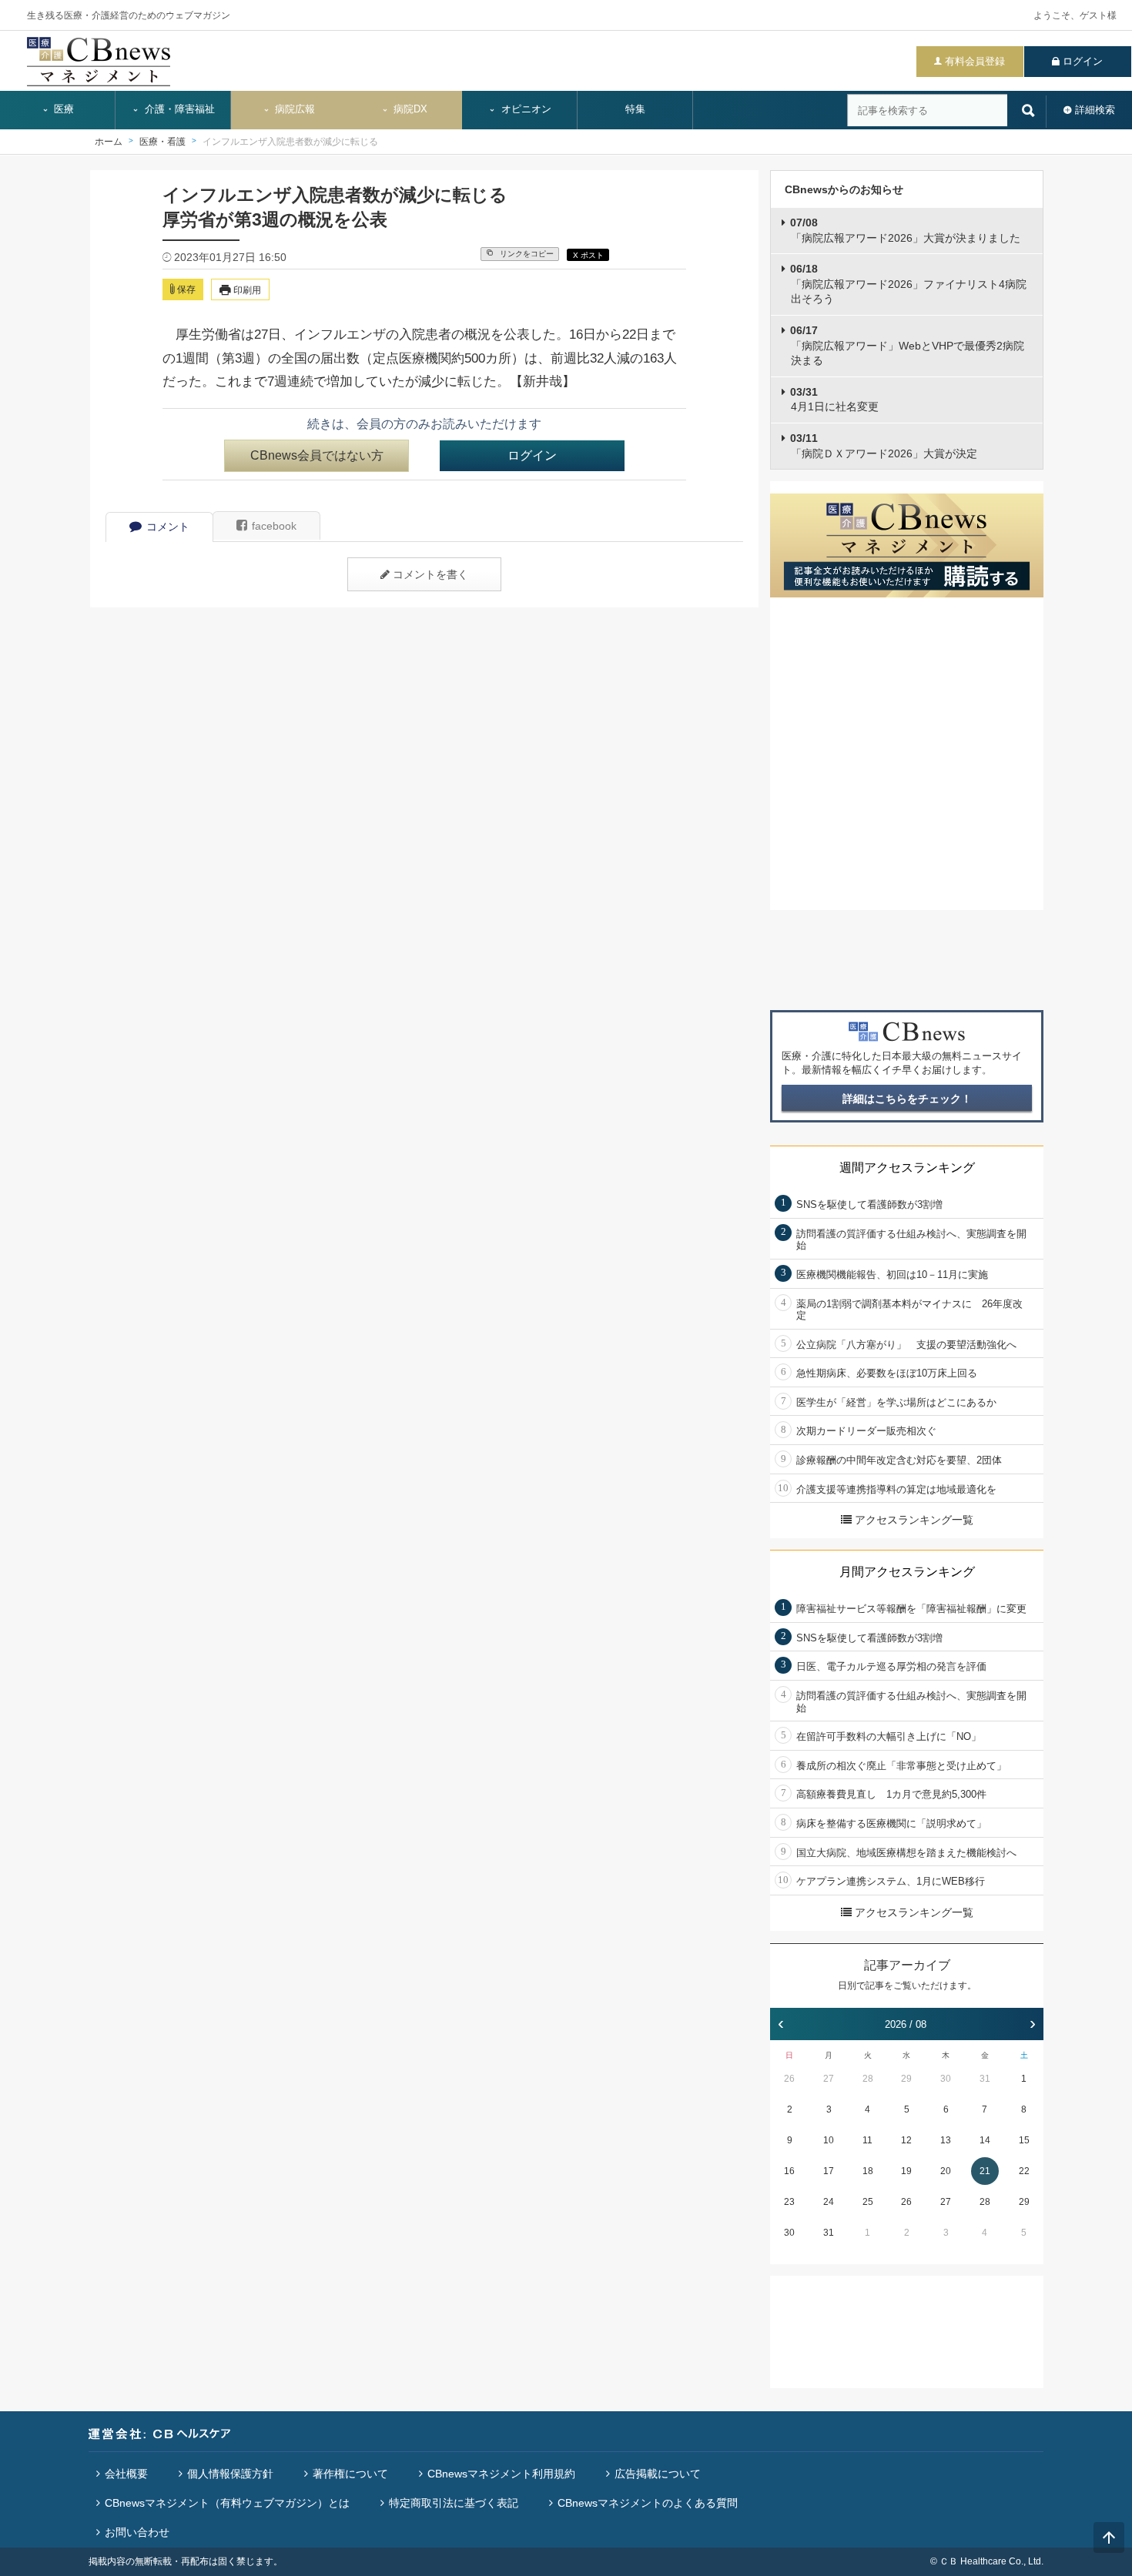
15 (1024, 2140)
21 (985, 2171)
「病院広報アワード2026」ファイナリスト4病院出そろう (908, 284)
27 (829, 2079)
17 (829, 2171)
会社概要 (126, 2474)
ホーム (109, 142)
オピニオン (525, 109)
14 (985, 2140)
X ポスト (588, 255)
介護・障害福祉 (178, 109)
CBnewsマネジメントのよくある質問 (648, 2503)
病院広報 (293, 109)
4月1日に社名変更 (834, 400)
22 (1024, 2171)
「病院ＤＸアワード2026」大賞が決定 (884, 446)
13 (946, 2140)
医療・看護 (162, 142)
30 (946, 2079)
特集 (635, 109)
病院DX (409, 109)
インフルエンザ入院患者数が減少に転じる (290, 142)
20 (946, 2171)
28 (868, 2079)
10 (829, 2140)
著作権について (350, 2474)
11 (867, 2140)
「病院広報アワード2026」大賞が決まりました (905, 230)
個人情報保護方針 (230, 2474)
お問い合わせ (137, 2532)
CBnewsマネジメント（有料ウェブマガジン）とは (227, 2503)
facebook (274, 526)
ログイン (1083, 61)
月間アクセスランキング (907, 1572)
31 (985, 2079)
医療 (62, 109)
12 (906, 2140)
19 (906, 2171)
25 (868, 2202)
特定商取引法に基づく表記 (454, 2503)
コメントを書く (430, 574)
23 (789, 2202)
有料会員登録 (975, 61)
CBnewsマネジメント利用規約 (501, 2474)
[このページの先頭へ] (1109, 2538)
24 (829, 2202)
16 (789, 2171)
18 (868, 2171)
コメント (168, 527)
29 (906, 2079)
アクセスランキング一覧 (914, 1520)
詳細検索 (1095, 110)
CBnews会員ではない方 (317, 455)
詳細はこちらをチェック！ (907, 1099)
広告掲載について (658, 2474)
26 (789, 2079)
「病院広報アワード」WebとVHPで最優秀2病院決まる (907, 345)
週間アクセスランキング (907, 1168)
